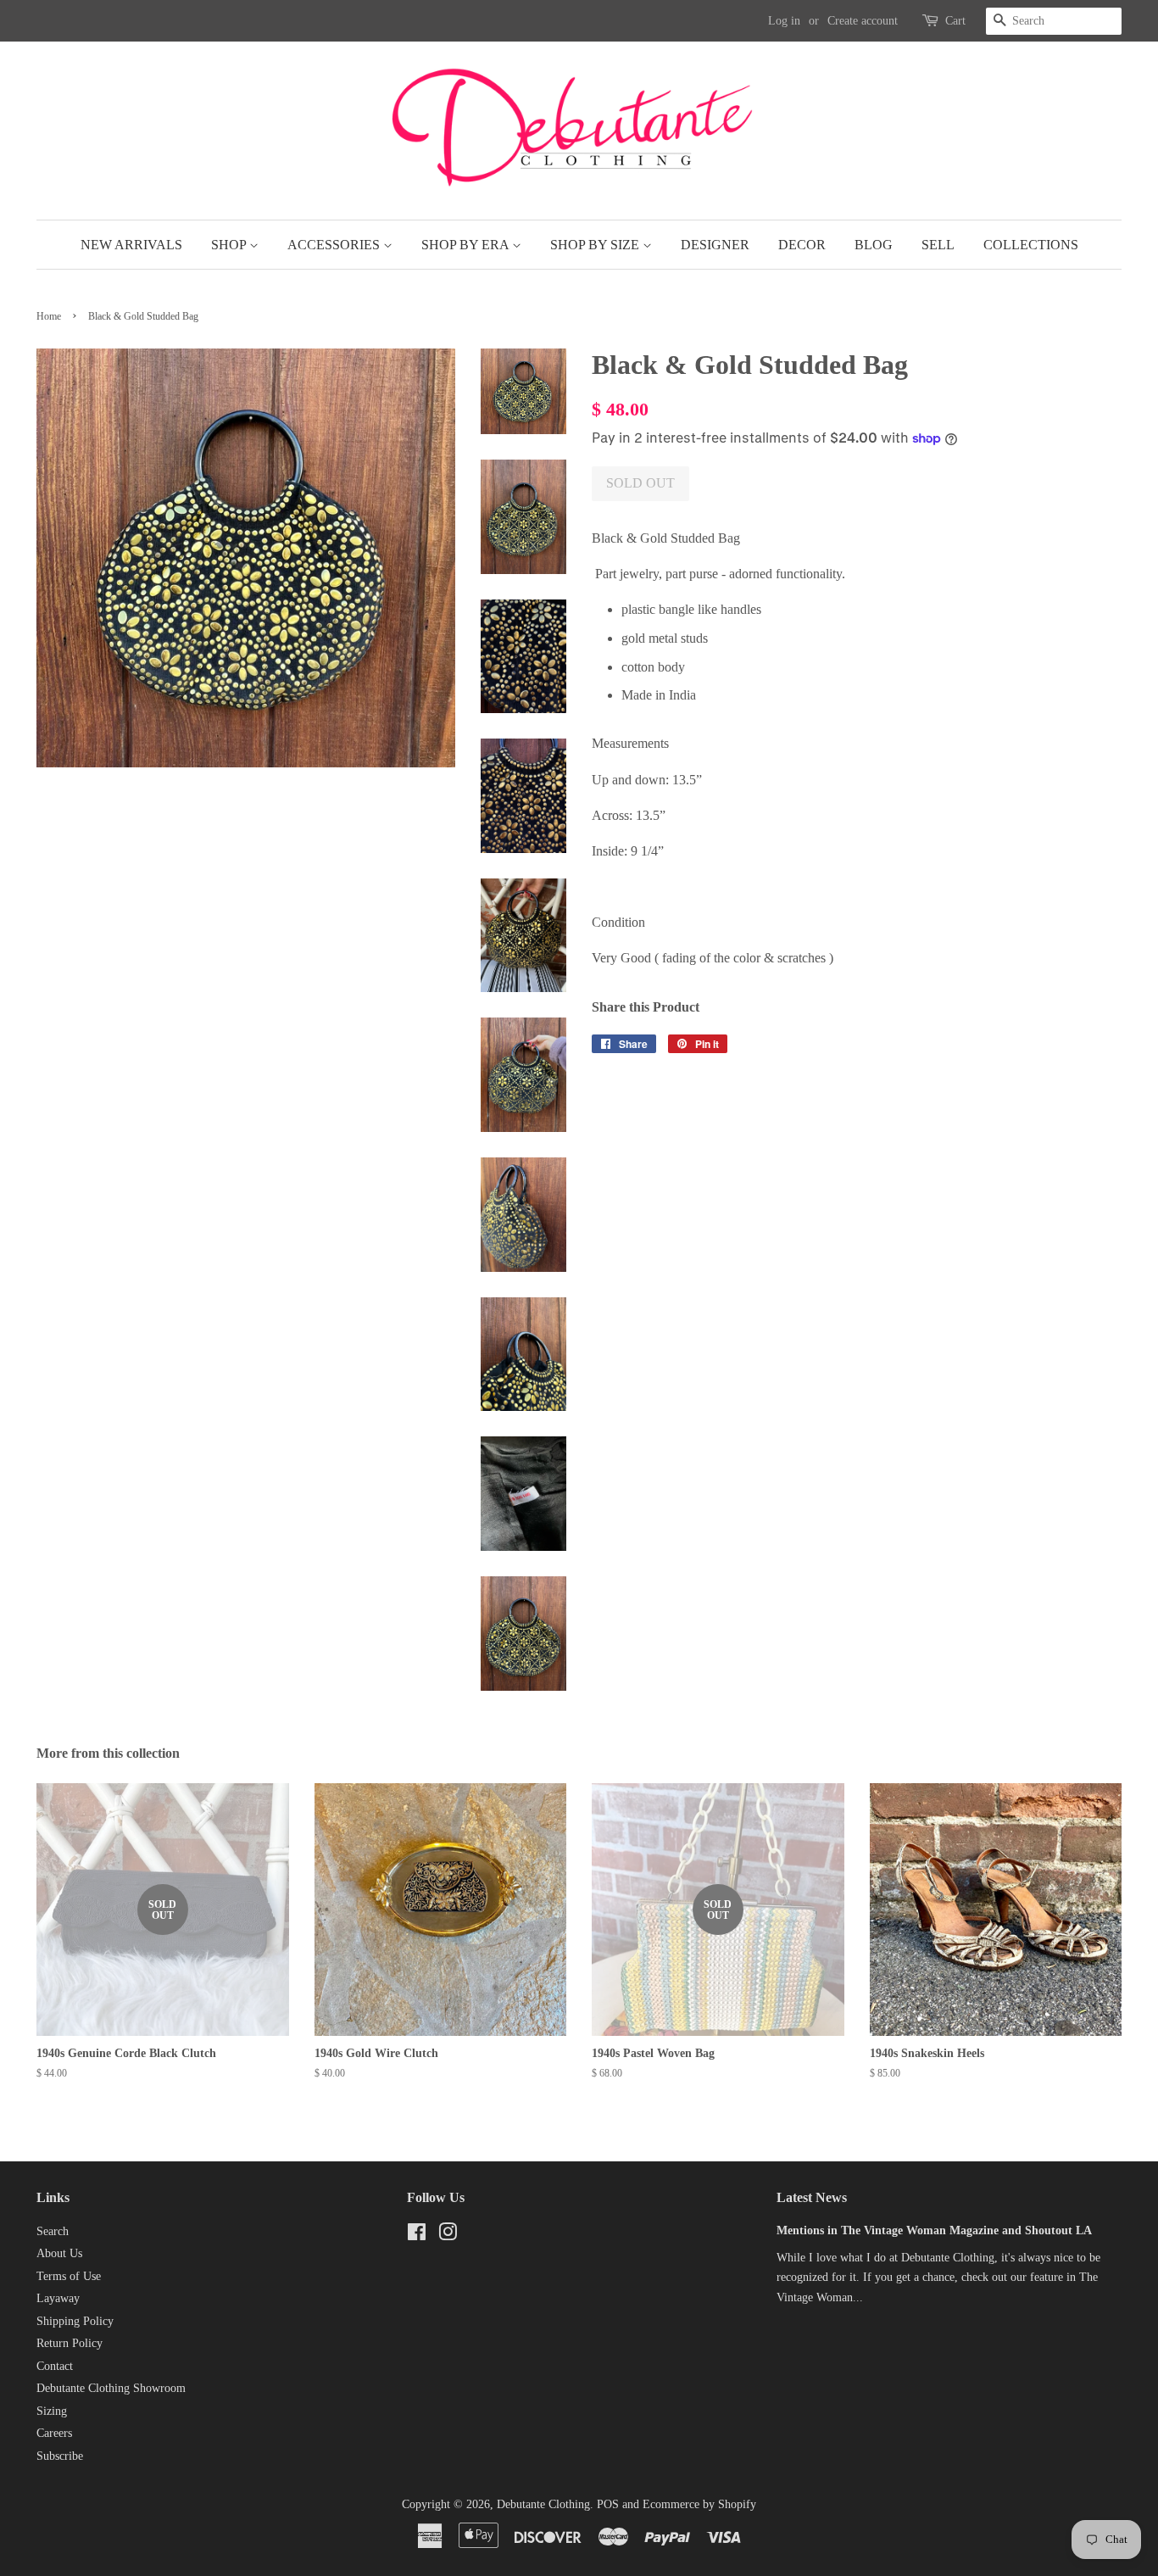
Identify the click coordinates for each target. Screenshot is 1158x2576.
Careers (54, 2433)
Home (49, 316)
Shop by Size (596, 245)
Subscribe (60, 2456)
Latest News (812, 2197)
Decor (802, 245)
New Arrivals (131, 245)
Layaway (58, 2298)
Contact (55, 2366)
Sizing (52, 2411)
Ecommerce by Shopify (699, 2504)
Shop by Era (467, 245)
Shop (230, 245)
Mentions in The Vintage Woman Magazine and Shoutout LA (934, 2230)
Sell (938, 245)
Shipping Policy (75, 2321)
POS (608, 2504)
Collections (1031, 245)
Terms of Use (69, 2276)
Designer (715, 245)
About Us (59, 2253)
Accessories (335, 245)
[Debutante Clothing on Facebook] (417, 2236)
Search (53, 2231)
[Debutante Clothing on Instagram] (448, 2236)
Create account (863, 21)
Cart (955, 21)
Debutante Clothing (543, 2504)
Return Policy (70, 2343)
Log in (784, 21)
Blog (874, 245)
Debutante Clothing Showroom (111, 2388)
